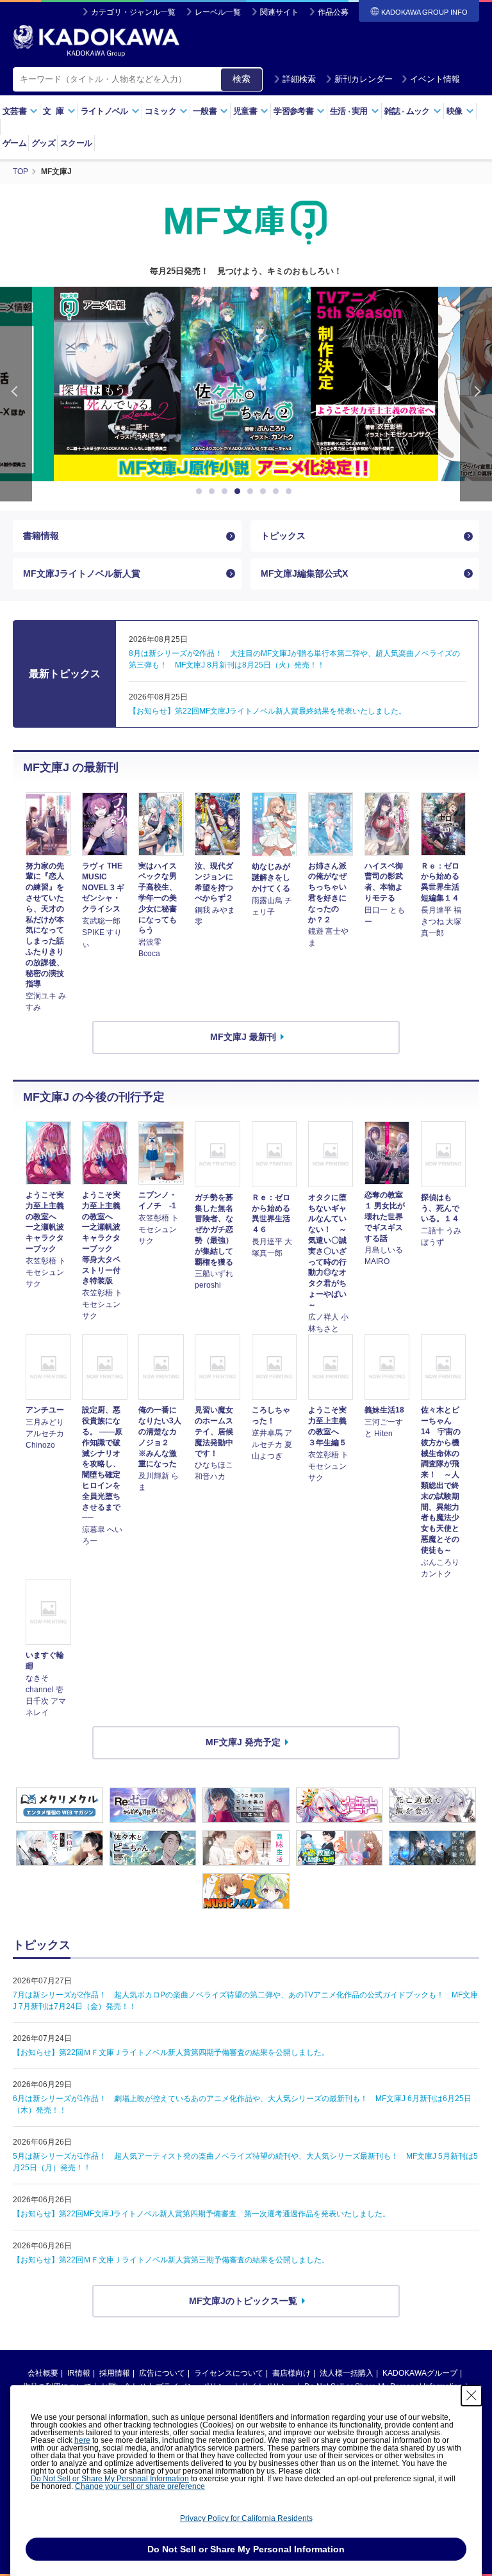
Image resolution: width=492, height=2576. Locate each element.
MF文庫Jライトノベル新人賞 (82, 573)
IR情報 (79, 2373)
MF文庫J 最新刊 (243, 1037)
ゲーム (14, 143)
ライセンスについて (229, 2373)
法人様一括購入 (347, 2373)
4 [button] (240, 492)
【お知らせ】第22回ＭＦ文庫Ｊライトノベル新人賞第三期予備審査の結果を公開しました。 (171, 2260)
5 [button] (252, 492)
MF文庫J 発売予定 (243, 1742)
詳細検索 (299, 79)
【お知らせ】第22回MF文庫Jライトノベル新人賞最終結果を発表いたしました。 (267, 711)
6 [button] (265, 492)
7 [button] (278, 492)
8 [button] (291, 492)
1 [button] (201, 492)
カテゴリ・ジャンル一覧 (133, 12)
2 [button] (214, 492)
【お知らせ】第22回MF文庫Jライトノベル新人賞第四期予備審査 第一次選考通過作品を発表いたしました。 (201, 2214)
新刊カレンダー (364, 79)
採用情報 (115, 2373)
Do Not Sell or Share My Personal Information (110, 2479)
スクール (76, 143)
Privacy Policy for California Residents (246, 2518)
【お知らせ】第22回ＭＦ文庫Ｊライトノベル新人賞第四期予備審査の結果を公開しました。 (171, 2052)
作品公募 (333, 12)
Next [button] (476, 394)
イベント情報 (435, 79)
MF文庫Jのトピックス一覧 (243, 2301)
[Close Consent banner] (471, 2396)
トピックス (283, 536)
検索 (242, 79)
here (82, 2440)
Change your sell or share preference (140, 2486)
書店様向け (291, 2373)
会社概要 (43, 2373)
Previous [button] (16, 394)
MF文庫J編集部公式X (304, 573)
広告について (162, 2373)
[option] (246, 384)
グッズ (43, 143)
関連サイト (279, 12)
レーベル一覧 (218, 12)
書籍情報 (41, 536)
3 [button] (227, 492)
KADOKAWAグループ (420, 2373)
